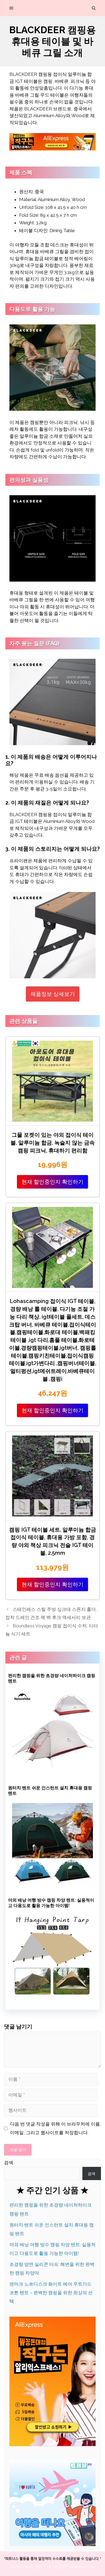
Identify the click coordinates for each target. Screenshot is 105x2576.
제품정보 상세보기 (53, 994)
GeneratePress (81, 2567)
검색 (9, 2163)
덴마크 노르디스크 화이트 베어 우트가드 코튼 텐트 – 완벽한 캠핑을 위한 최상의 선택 (51, 2293)
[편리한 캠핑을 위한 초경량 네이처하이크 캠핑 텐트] (52, 1770)
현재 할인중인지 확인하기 (52, 1182)
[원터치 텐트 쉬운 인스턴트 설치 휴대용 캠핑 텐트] (52, 1882)
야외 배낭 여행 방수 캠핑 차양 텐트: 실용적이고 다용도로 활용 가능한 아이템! (51, 1903)
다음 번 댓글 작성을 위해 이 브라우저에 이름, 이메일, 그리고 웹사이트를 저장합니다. (55, 2128)
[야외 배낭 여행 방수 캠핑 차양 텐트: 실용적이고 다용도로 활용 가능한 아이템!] (52, 1994)
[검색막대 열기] (94, 8)
